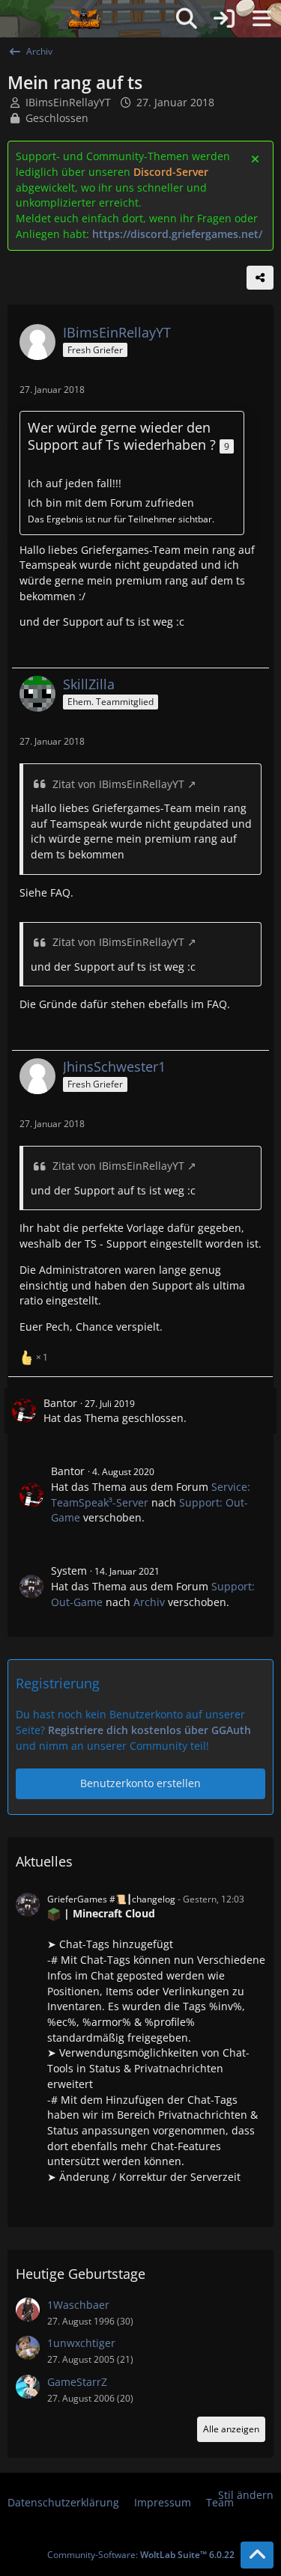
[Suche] (187, 19)
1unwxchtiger (81, 2343)
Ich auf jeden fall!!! (75, 483)
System (69, 1571)
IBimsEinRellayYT (68, 102)
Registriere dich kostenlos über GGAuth (149, 1730)
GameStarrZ (77, 2382)
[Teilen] (260, 278)
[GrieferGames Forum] (84, 19)
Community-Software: (141, 2555)
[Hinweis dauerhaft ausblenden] (256, 158)
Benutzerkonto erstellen (140, 1783)
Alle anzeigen (231, 2429)
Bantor (60, 1403)
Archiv (149, 1602)
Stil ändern (246, 2495)
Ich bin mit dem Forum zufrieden (111, 503)
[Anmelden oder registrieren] (224, 19)
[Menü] (262, 19)
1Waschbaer (78, 2305)
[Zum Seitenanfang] (257, 2555)
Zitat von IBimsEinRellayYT (118, 784)
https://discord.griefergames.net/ (177, 234)
